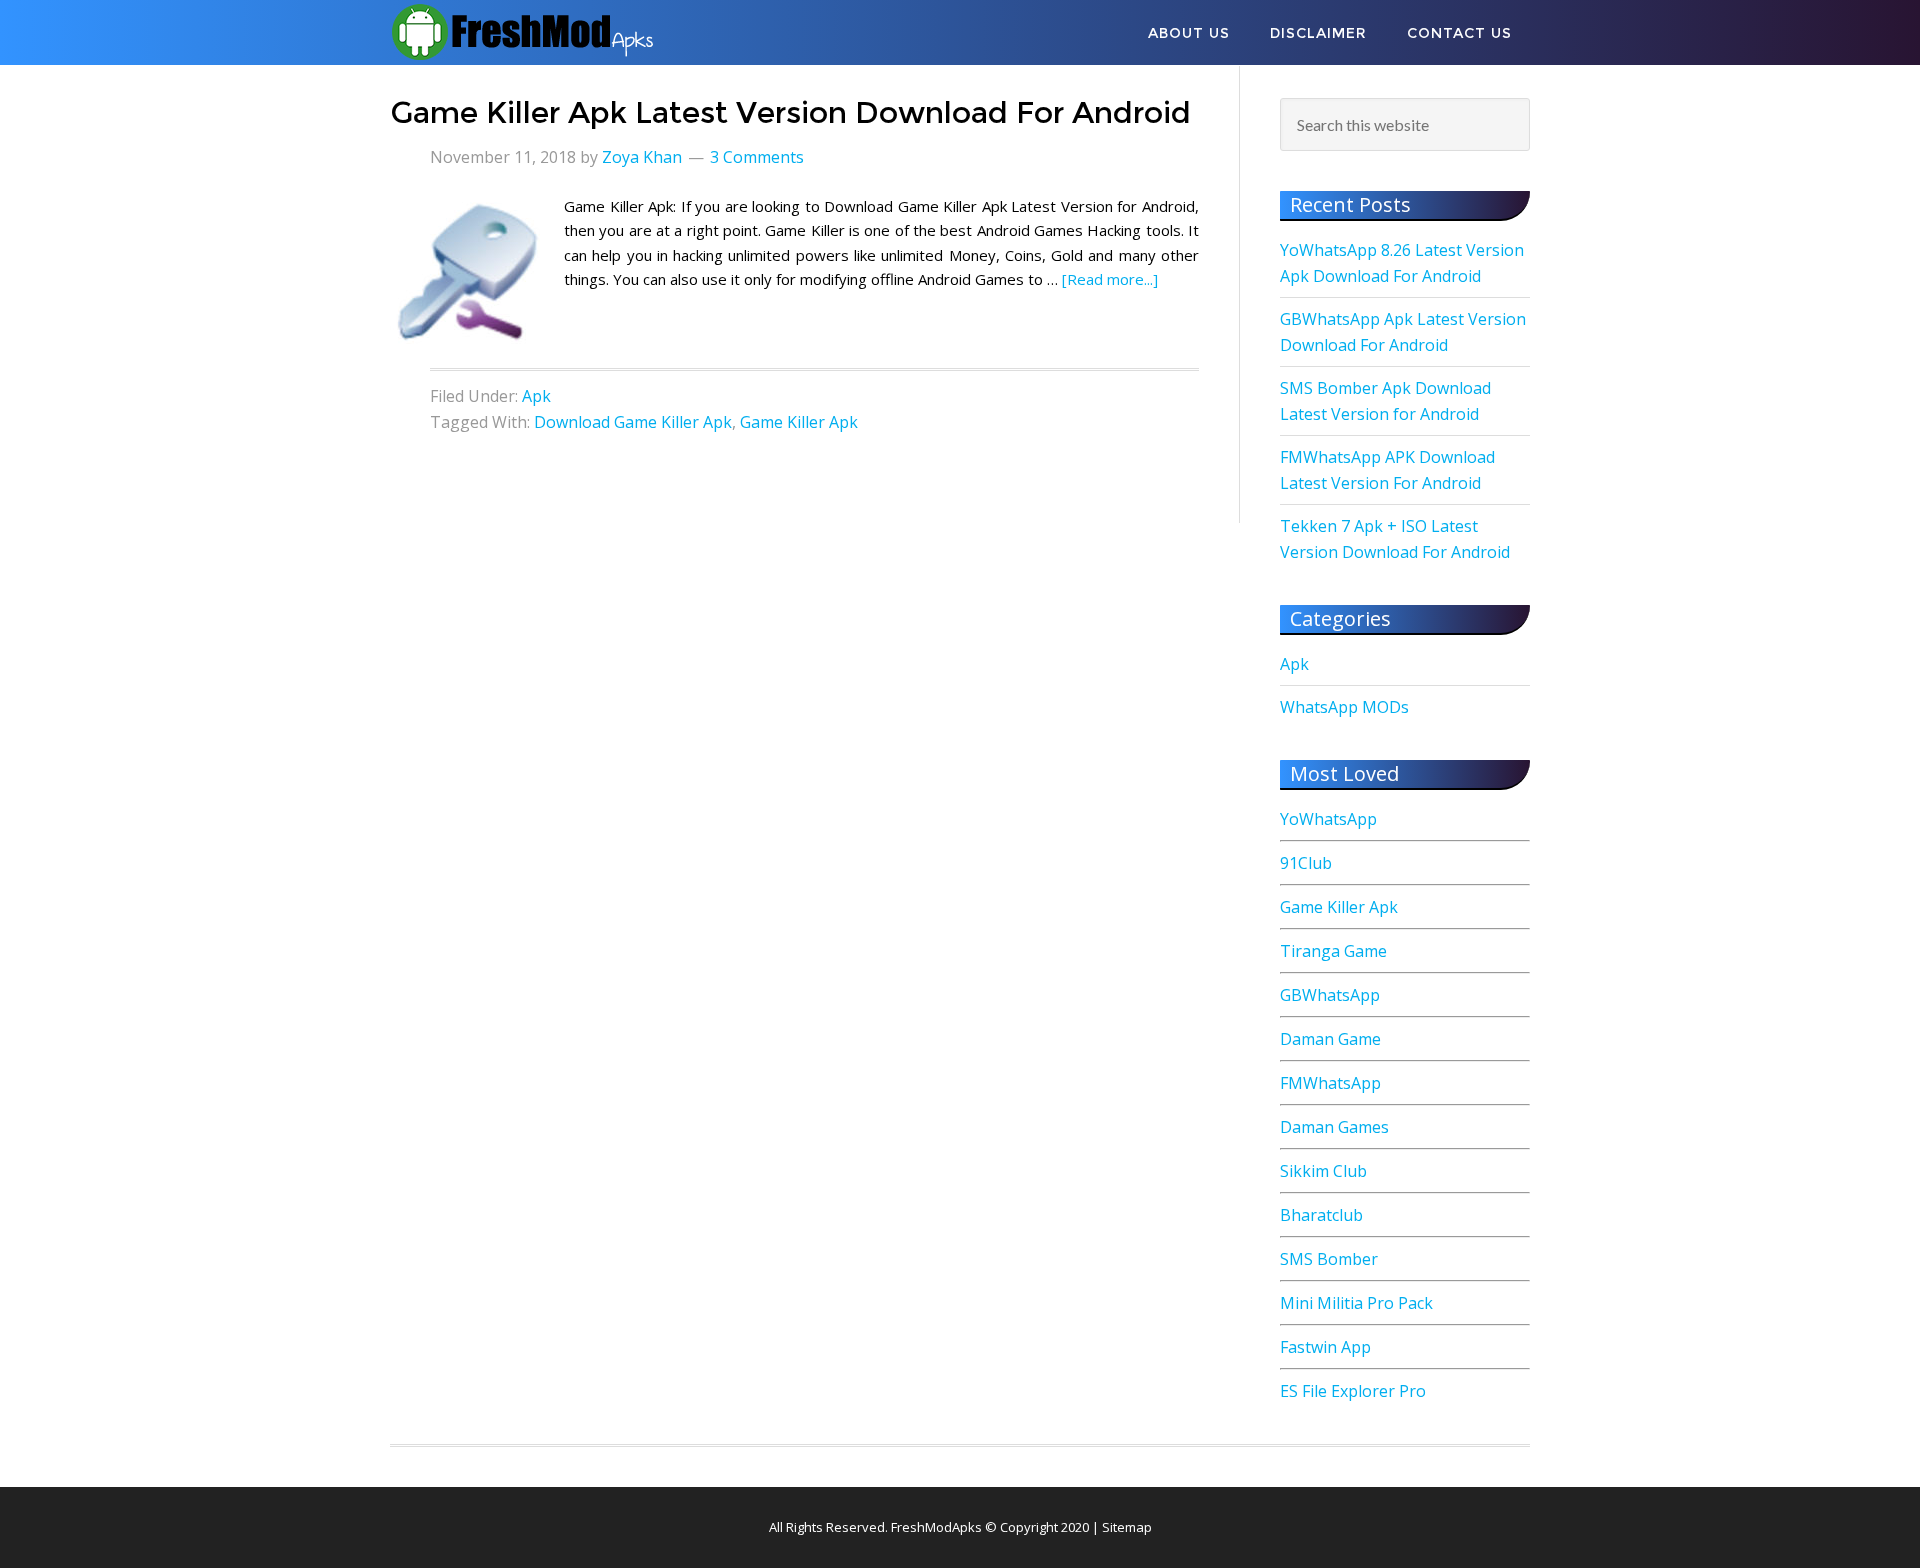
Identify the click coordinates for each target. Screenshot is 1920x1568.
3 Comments (757, 157)
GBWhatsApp (1330, 995)
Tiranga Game (1333, 951)
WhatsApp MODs (1344, 707)
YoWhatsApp (1328, 819)
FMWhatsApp (1330, 1083)
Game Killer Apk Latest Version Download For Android (790, 112)
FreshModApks (550, 32)
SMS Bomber (1329, 1259)
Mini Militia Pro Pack (1356, 1303)
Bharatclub (1321, 1215)
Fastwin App (1325, 1347)
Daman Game (1330, 1039)
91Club (1306, 863)
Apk (536, 396)
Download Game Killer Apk (633, 422)
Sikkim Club (1323, 1171)
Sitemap (1127, 1527)
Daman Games (1334, 1127)
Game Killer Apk (799, 422)
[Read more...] (1110, 279)
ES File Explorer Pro (1353, 1391)
